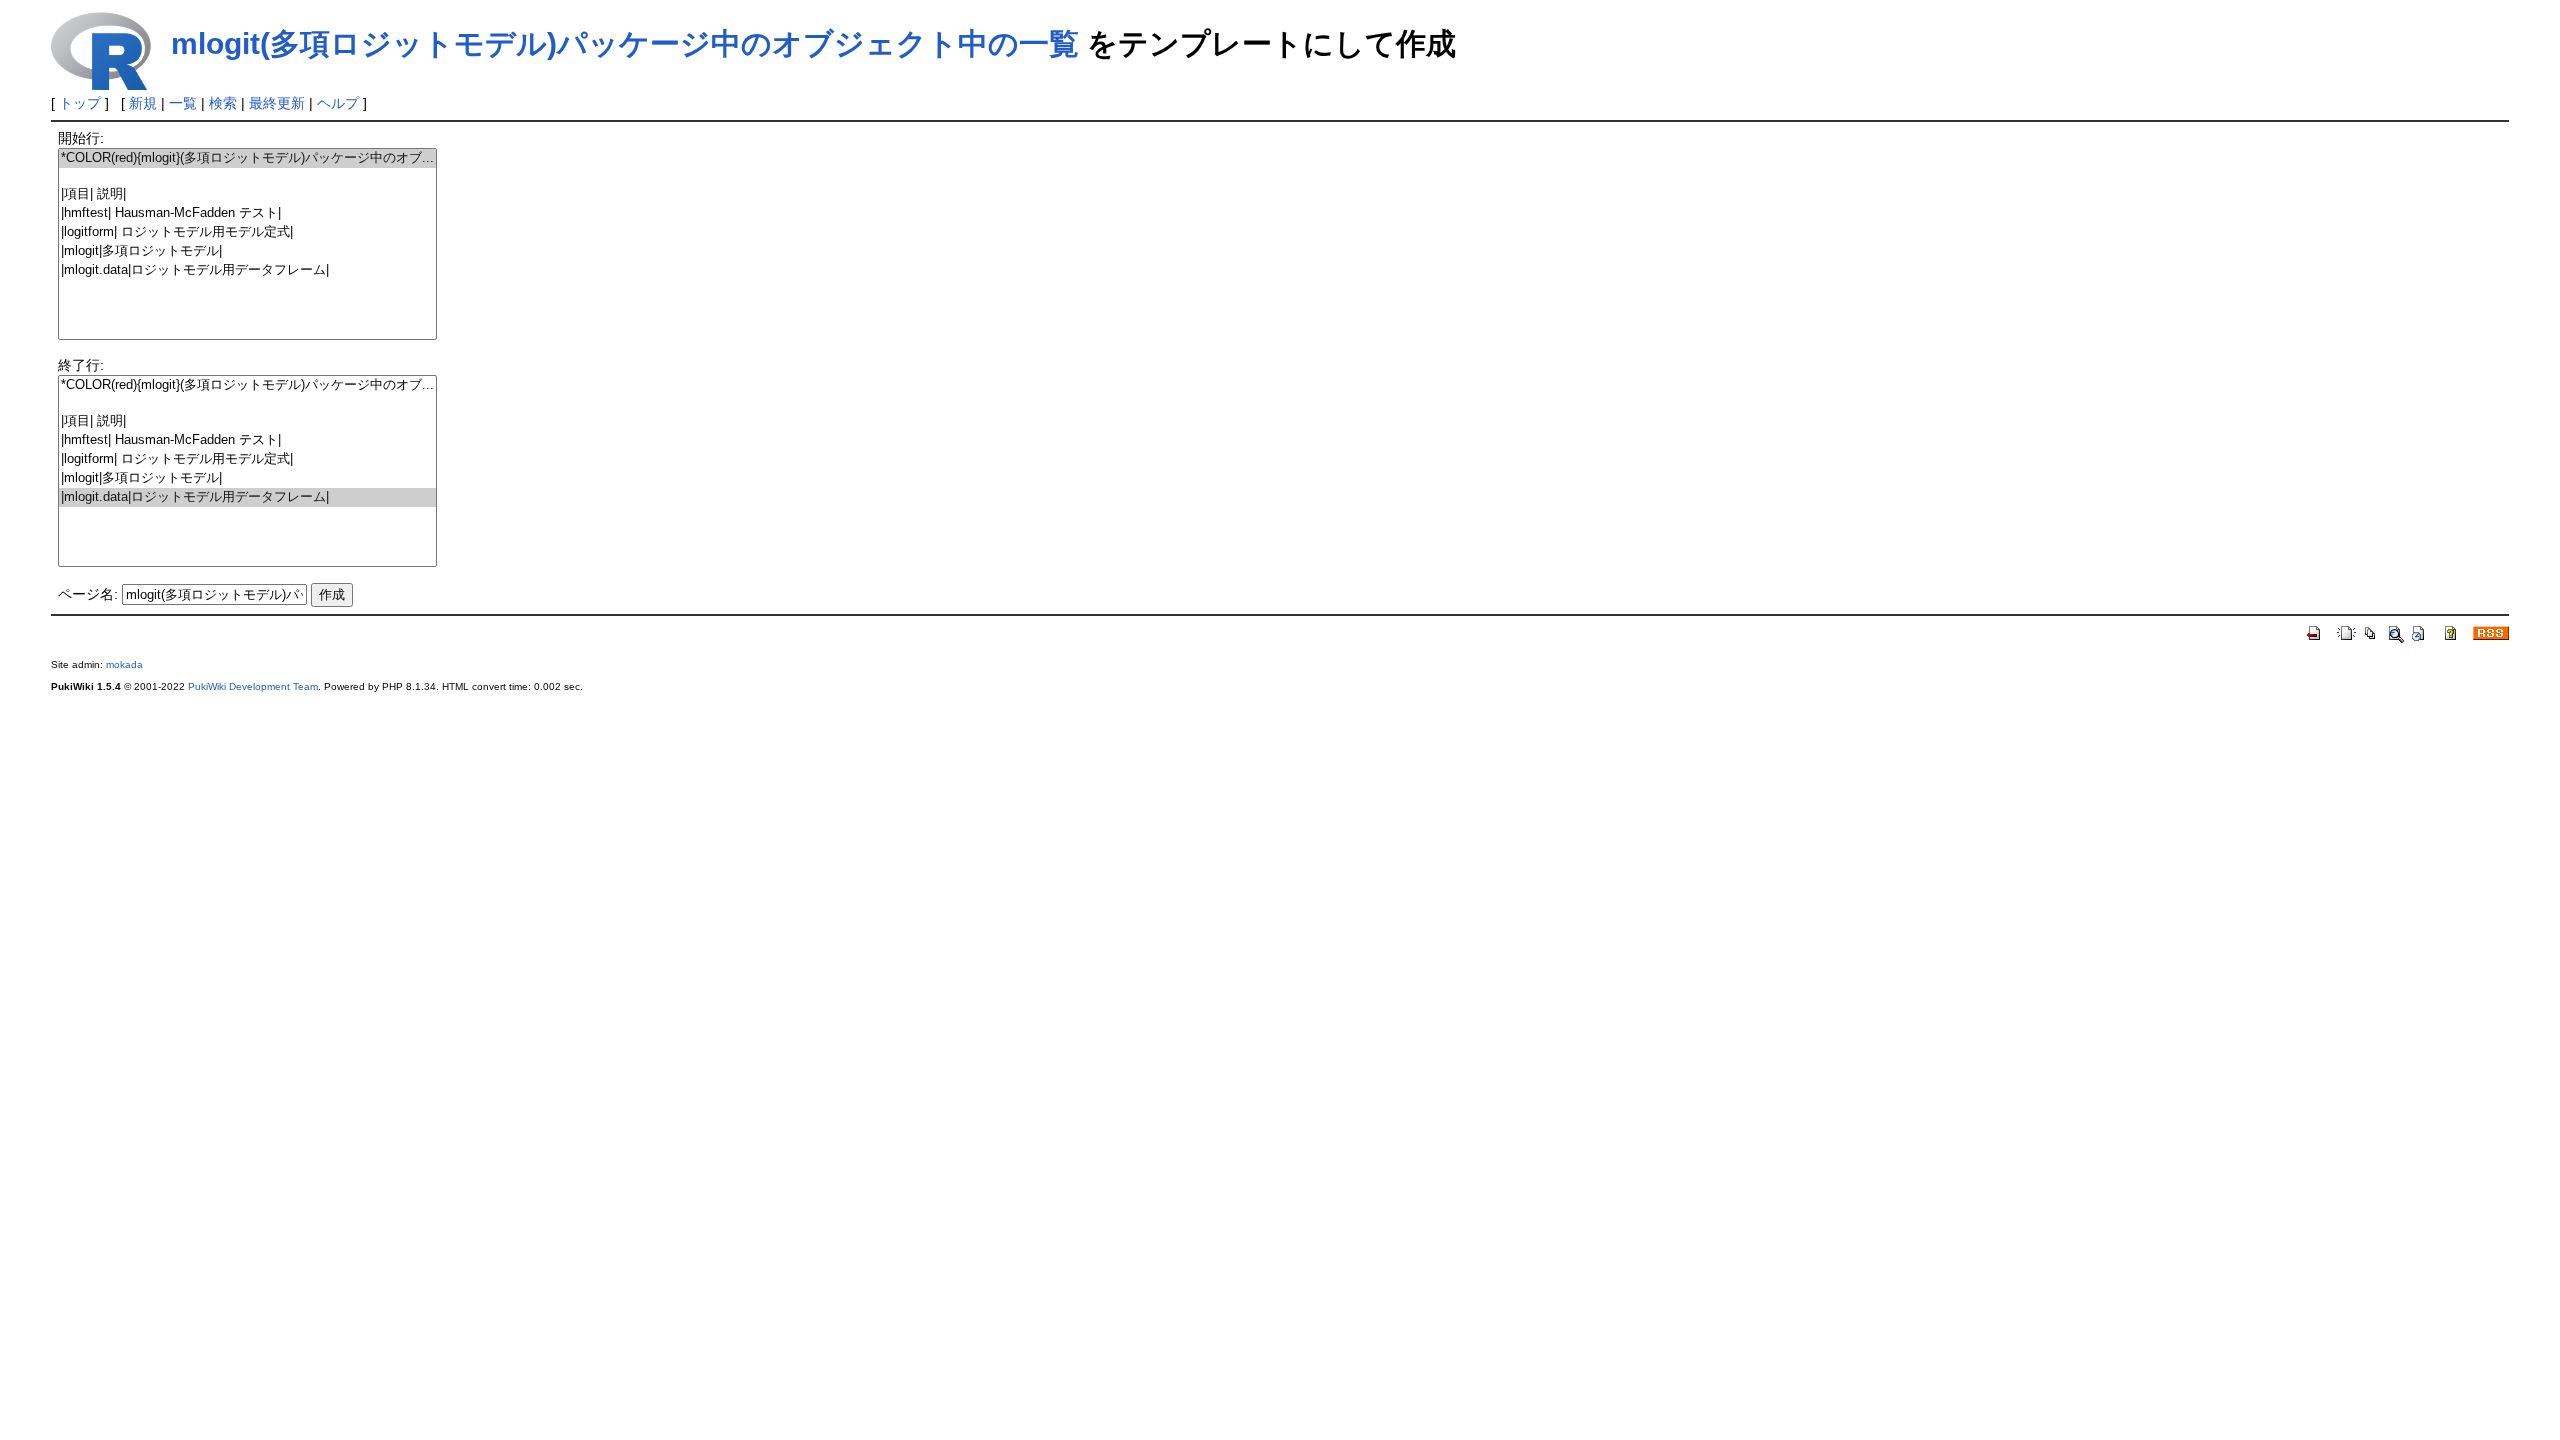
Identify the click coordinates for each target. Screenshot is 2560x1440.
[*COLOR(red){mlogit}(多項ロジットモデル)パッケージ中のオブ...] (247, 158)
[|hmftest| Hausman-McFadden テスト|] (247, 213)
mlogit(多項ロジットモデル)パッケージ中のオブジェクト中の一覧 (625, 43)
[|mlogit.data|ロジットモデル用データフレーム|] (247, 270)
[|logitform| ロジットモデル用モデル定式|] (247, 232)
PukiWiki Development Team (253, 686)
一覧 (183, 103)
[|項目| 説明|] (247, 194)
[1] (247, 176)
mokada (124, 664)
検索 (223, 103)
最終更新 (277, 103)
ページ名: (88, 594)
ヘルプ (338, 103)
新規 (143, 103)
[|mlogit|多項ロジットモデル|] (247, 251)
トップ (80, 103)
